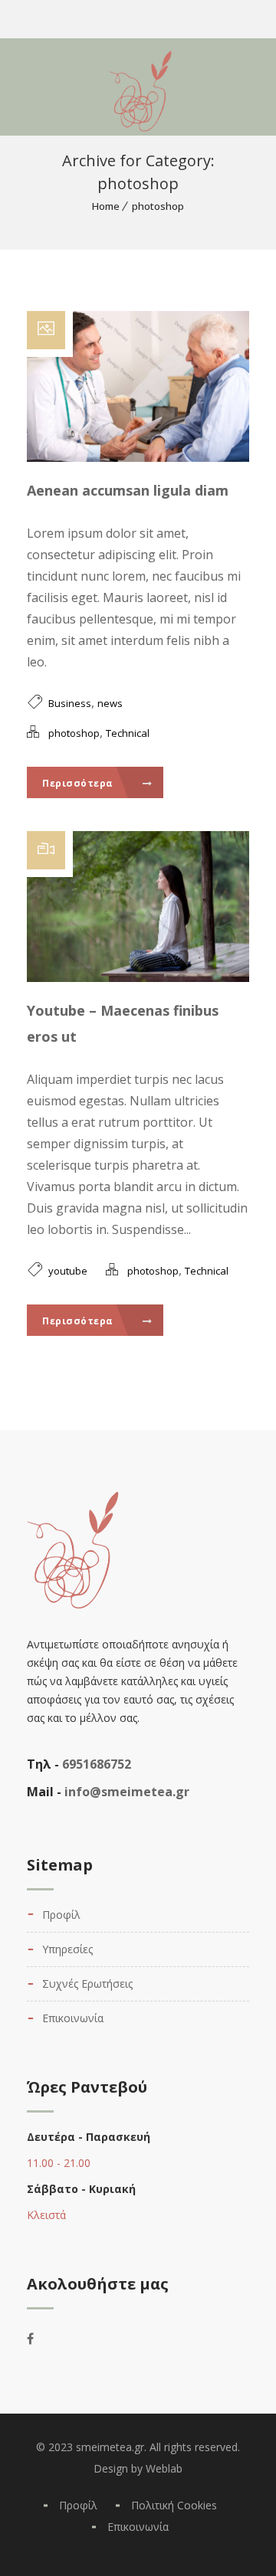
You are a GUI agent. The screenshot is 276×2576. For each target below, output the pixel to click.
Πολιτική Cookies (174, 2505)
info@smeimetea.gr (127, 1792)
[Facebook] (41, 2339)
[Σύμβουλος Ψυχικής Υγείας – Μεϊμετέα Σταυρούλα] (58, 84)
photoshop (158, 206)
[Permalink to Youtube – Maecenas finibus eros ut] (138, 977)
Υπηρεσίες (67, 1949)
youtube (68, 1271)
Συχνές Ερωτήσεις (87, 1984)
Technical (128, 733)
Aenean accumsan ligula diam (128, 490)
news (110, 703)
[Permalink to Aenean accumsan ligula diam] (138, 457)
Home (106, 206)
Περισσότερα (79, 783)
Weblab (164, 2468)
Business (70, 703)
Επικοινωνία (73, 2018)
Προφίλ (61, 1915)
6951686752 (97, 1764)
